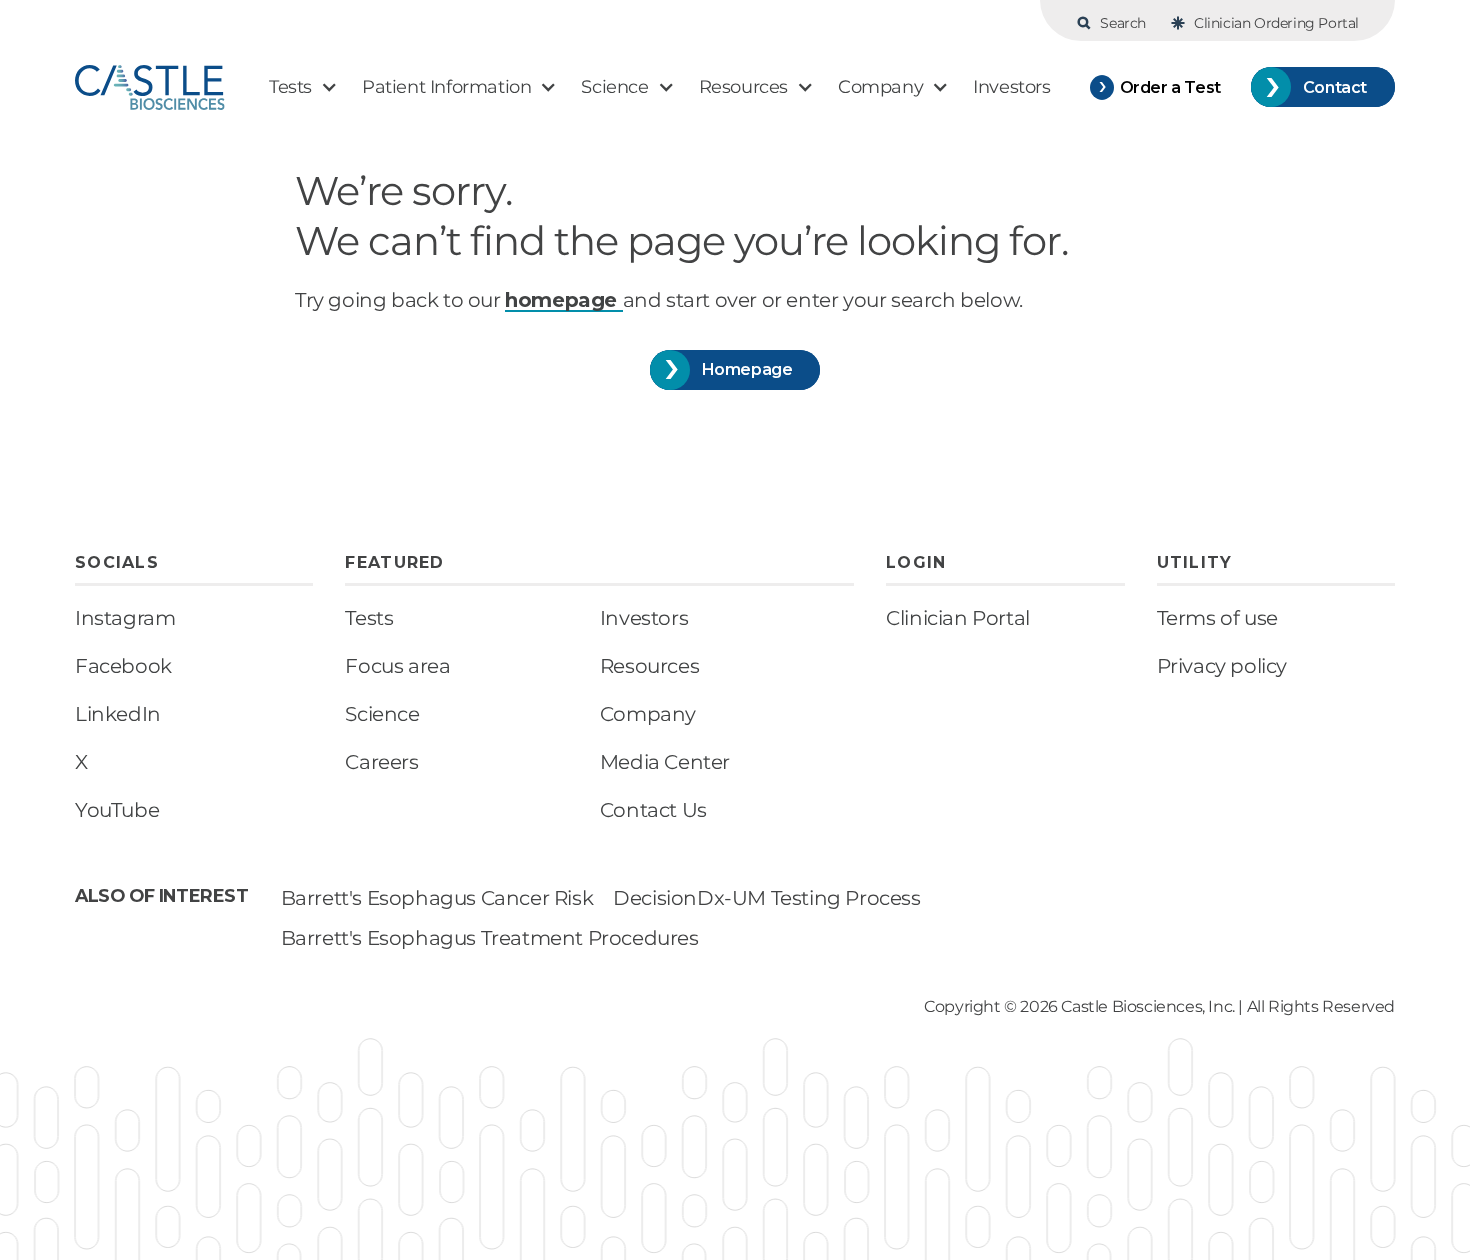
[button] (303, 87)
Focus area (397, 666)
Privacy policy (1222, 666)
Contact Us (653, 810)
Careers (381, 762)
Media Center (665, 762)
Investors (644, 618)
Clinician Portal (958, 618)
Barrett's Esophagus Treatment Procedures (490, 938)
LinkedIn (118, 714)
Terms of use (1217, 618)
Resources (649, 666)
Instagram (125, 618)
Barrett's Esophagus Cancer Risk (437, 898)
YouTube (117, 810)
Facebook (123, 666)
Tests (369, 618)
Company (648, 714)
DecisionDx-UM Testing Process (766, 898)
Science (382, 714)
